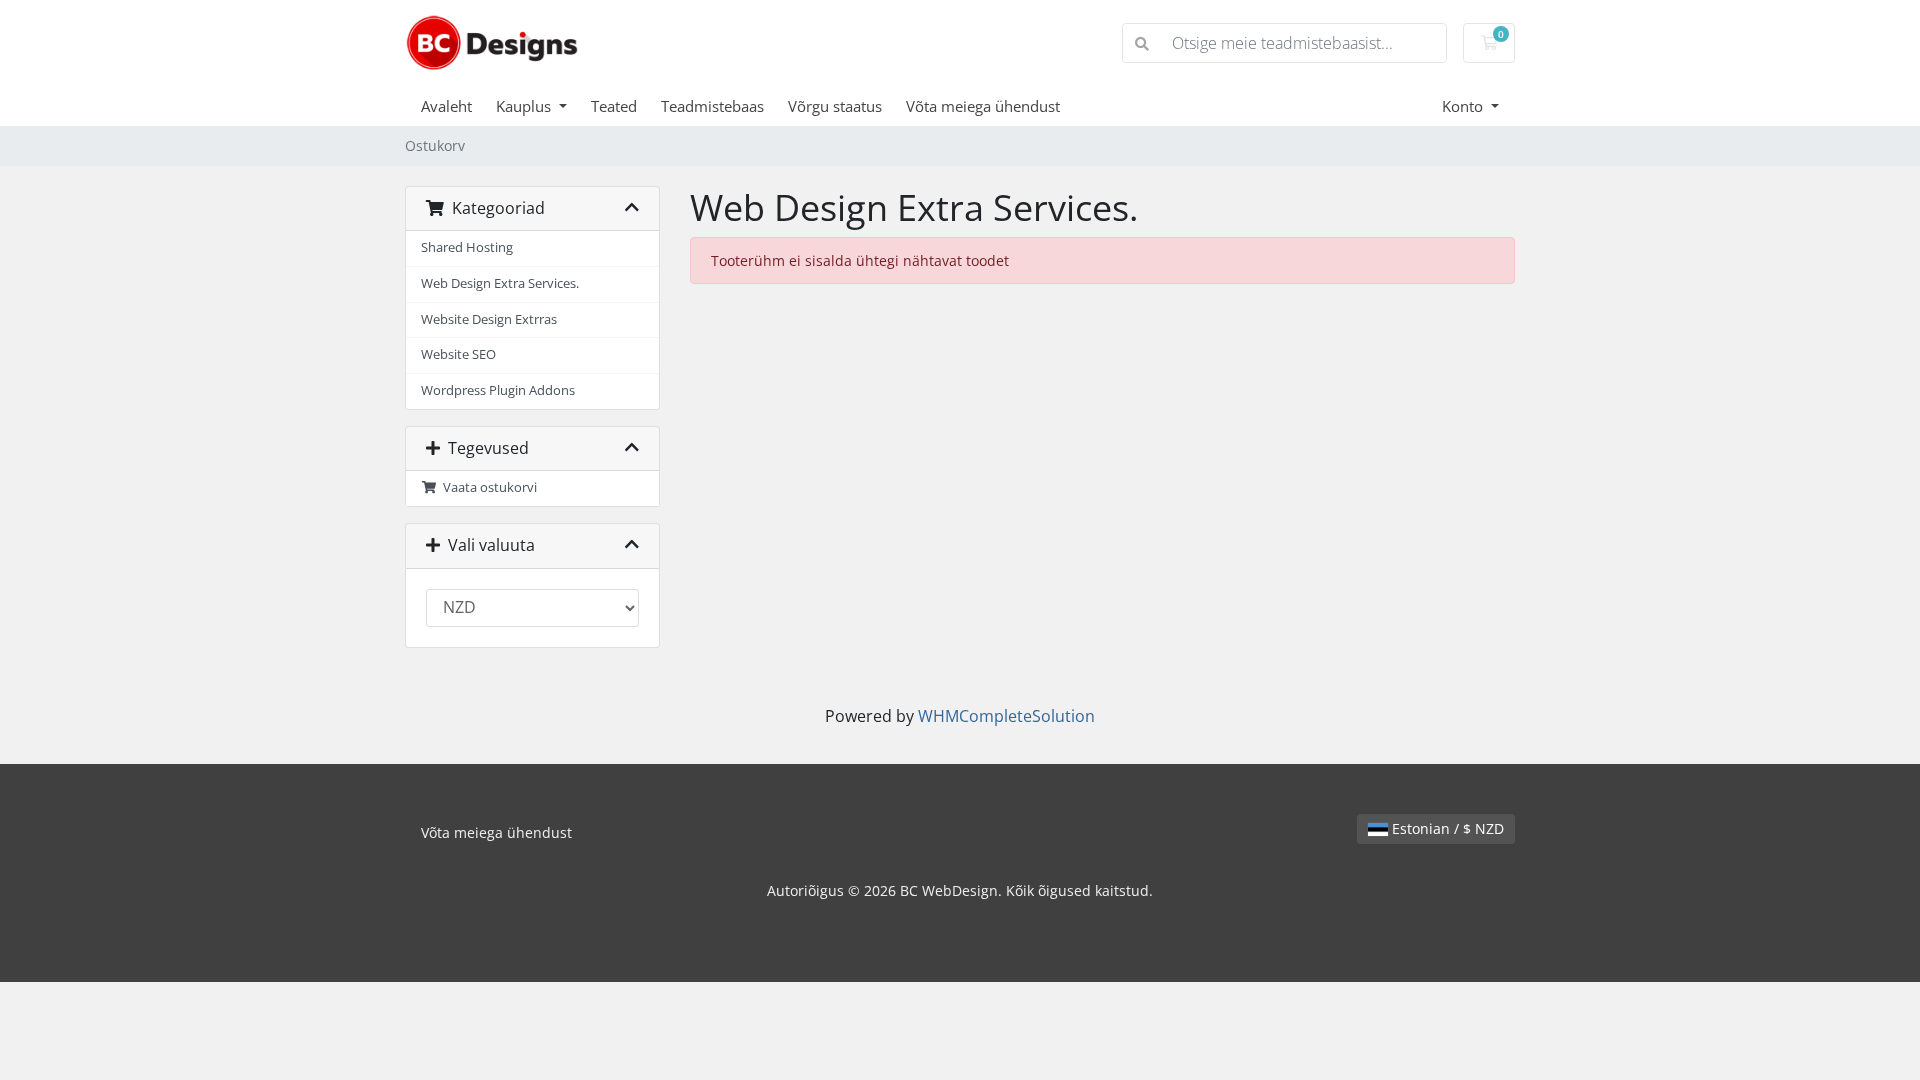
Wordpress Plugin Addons (498, 390)
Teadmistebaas (712, 106)
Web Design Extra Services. (500, 283)
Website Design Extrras (489, 319)
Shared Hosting (467, 247)
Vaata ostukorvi (487, 487)
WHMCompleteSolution (1006, 716)
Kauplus (525, 106)
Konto (1464, 106)
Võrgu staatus (835, 106)
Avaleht (446, 106)
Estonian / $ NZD (1446, 828)
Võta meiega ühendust (983, 106)
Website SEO (458, 354)
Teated (614, 106)
